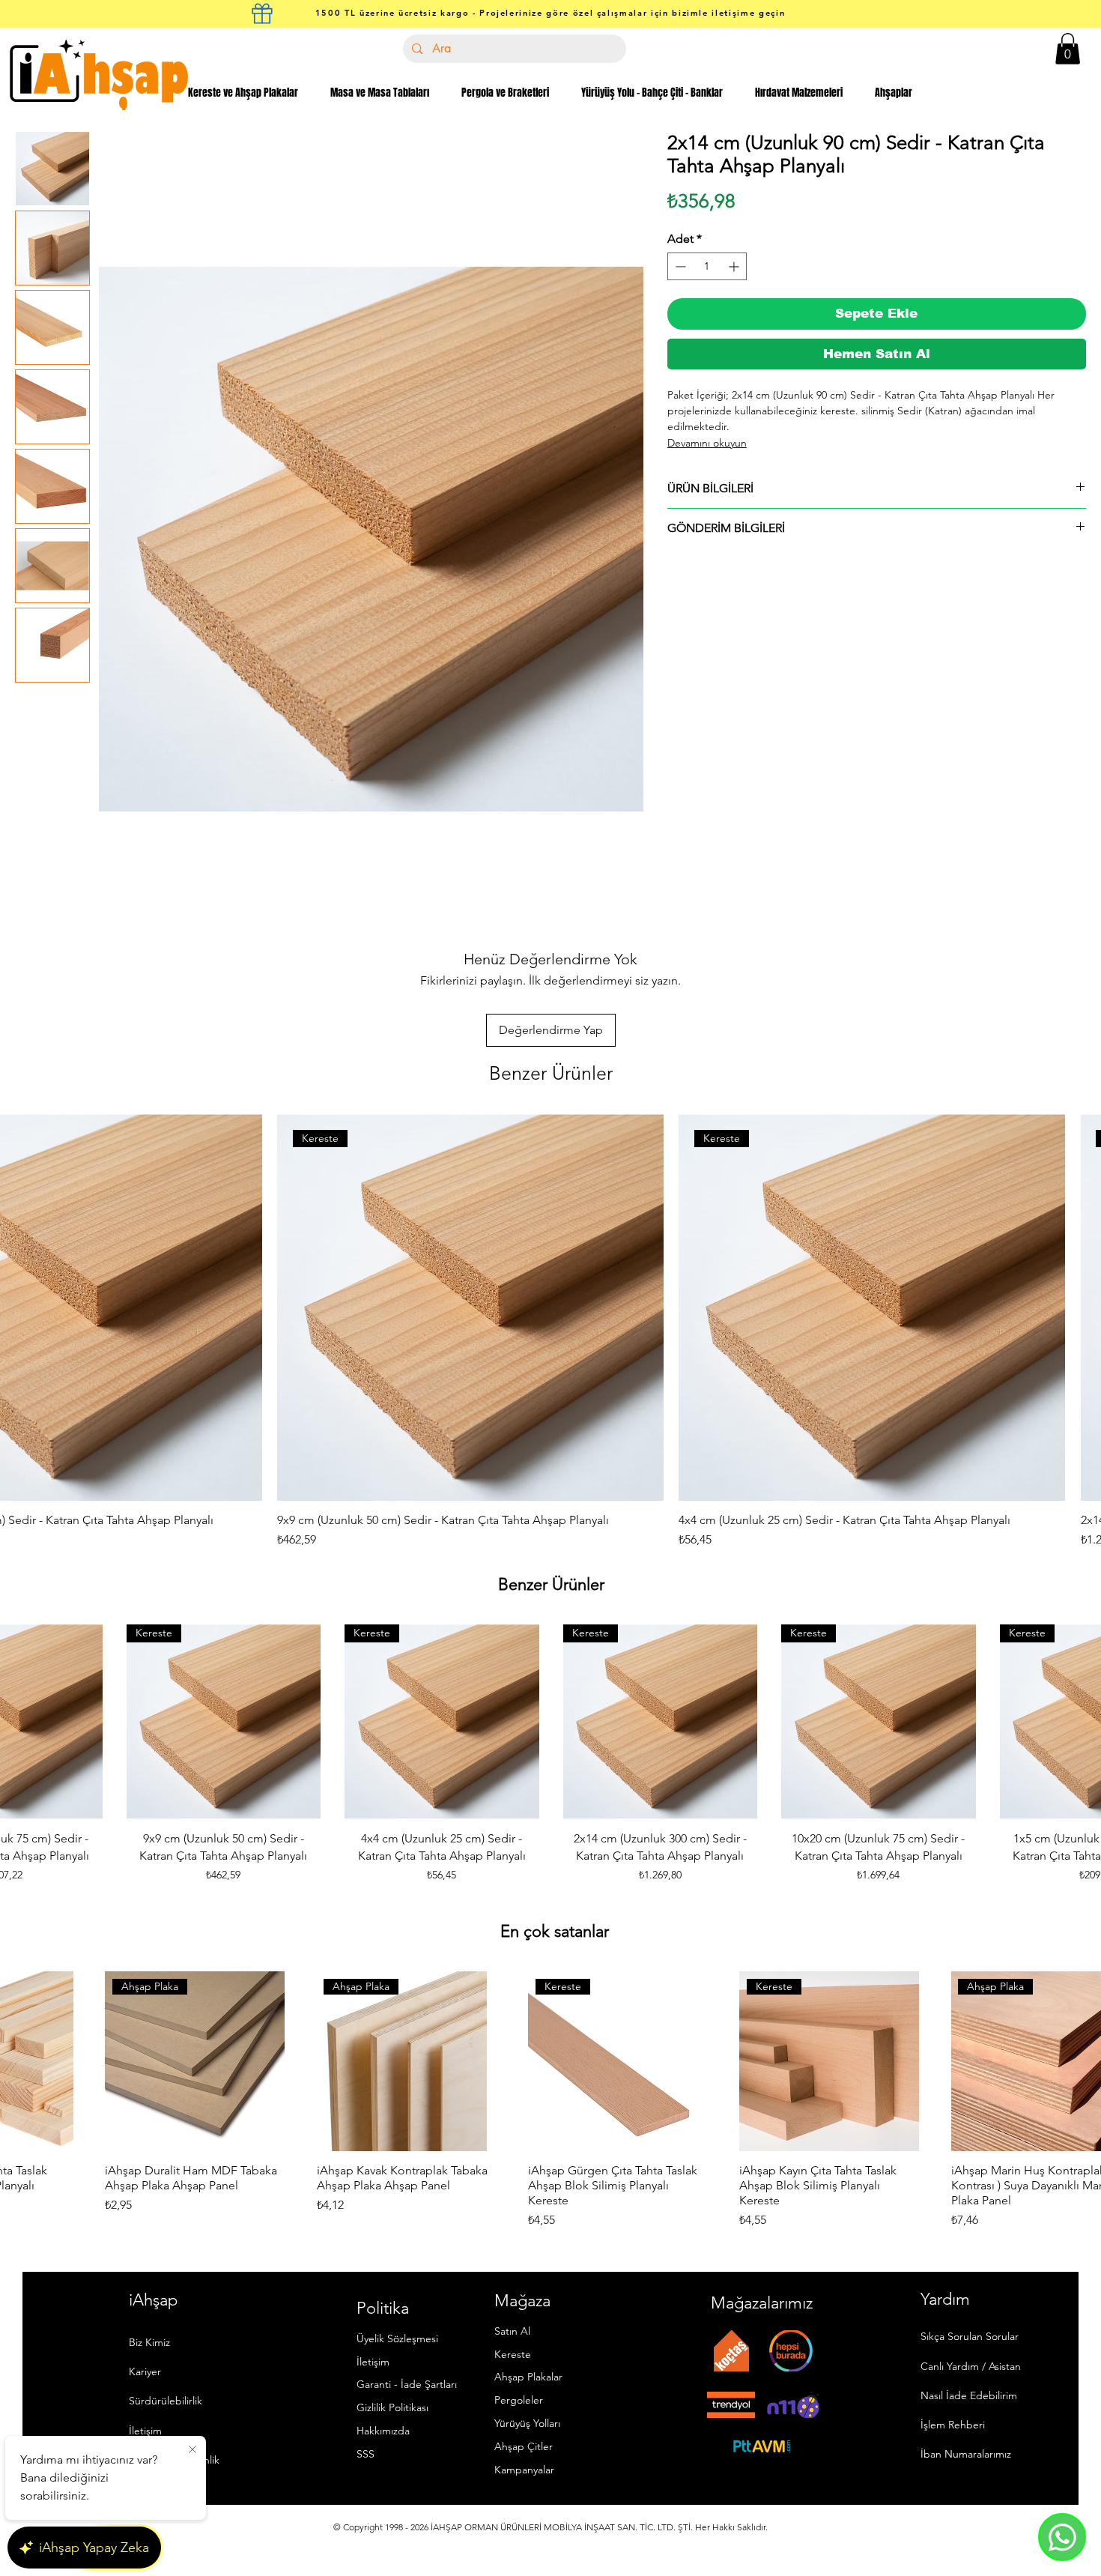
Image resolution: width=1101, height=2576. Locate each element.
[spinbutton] (707, 266)
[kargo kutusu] (262, 13)
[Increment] (735, 266)
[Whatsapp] (1062, 2537)
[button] (1068, 49)
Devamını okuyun (707, 443)
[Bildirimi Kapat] (192, 2450)
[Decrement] (679, 266)
